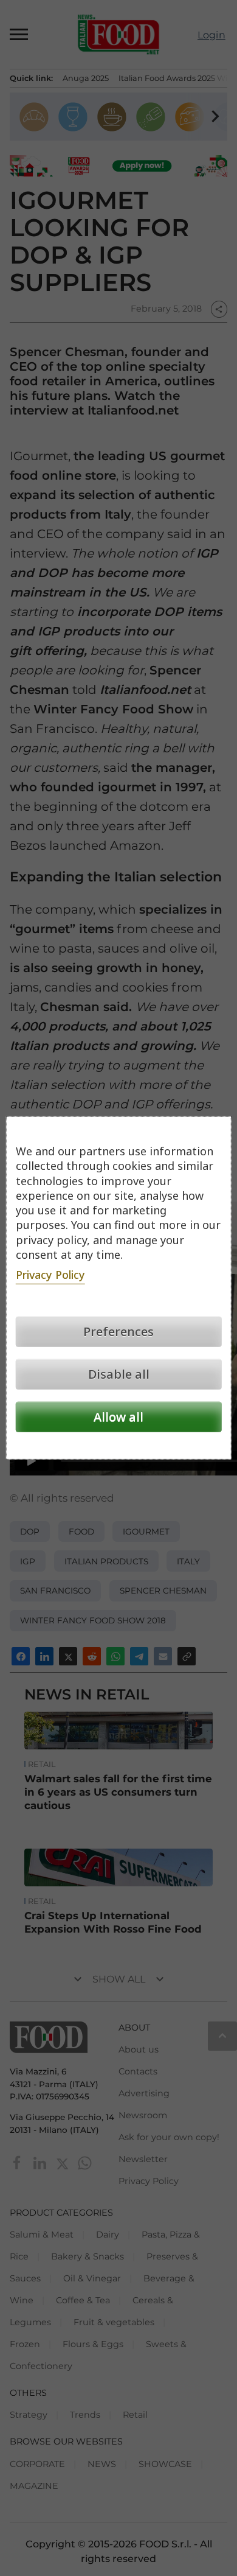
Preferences (118, 1332)
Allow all (118, 1417)
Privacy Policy (50, 1275)
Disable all (119, 1374)
